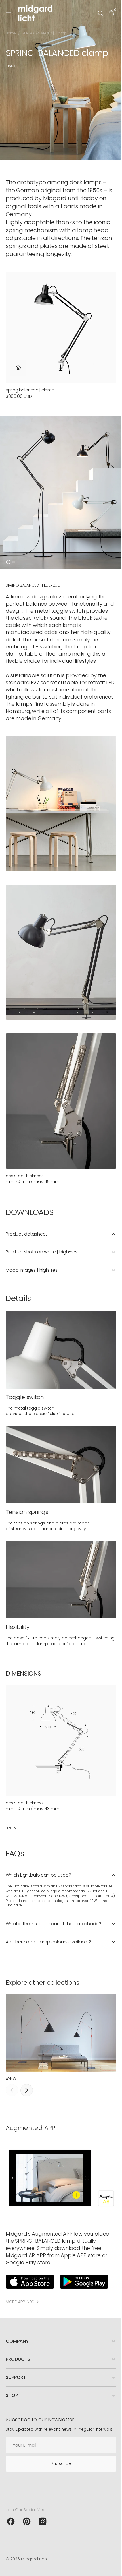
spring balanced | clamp (30, 383)
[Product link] (59, 334)
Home (11, 33)
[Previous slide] (12, 2054)
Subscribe (59, 2463)
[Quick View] (18, 360)
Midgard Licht (35, 2559)
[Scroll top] (111, 2569)
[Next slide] (27, 2054)
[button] (9, 13)
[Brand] (30, 2243)
